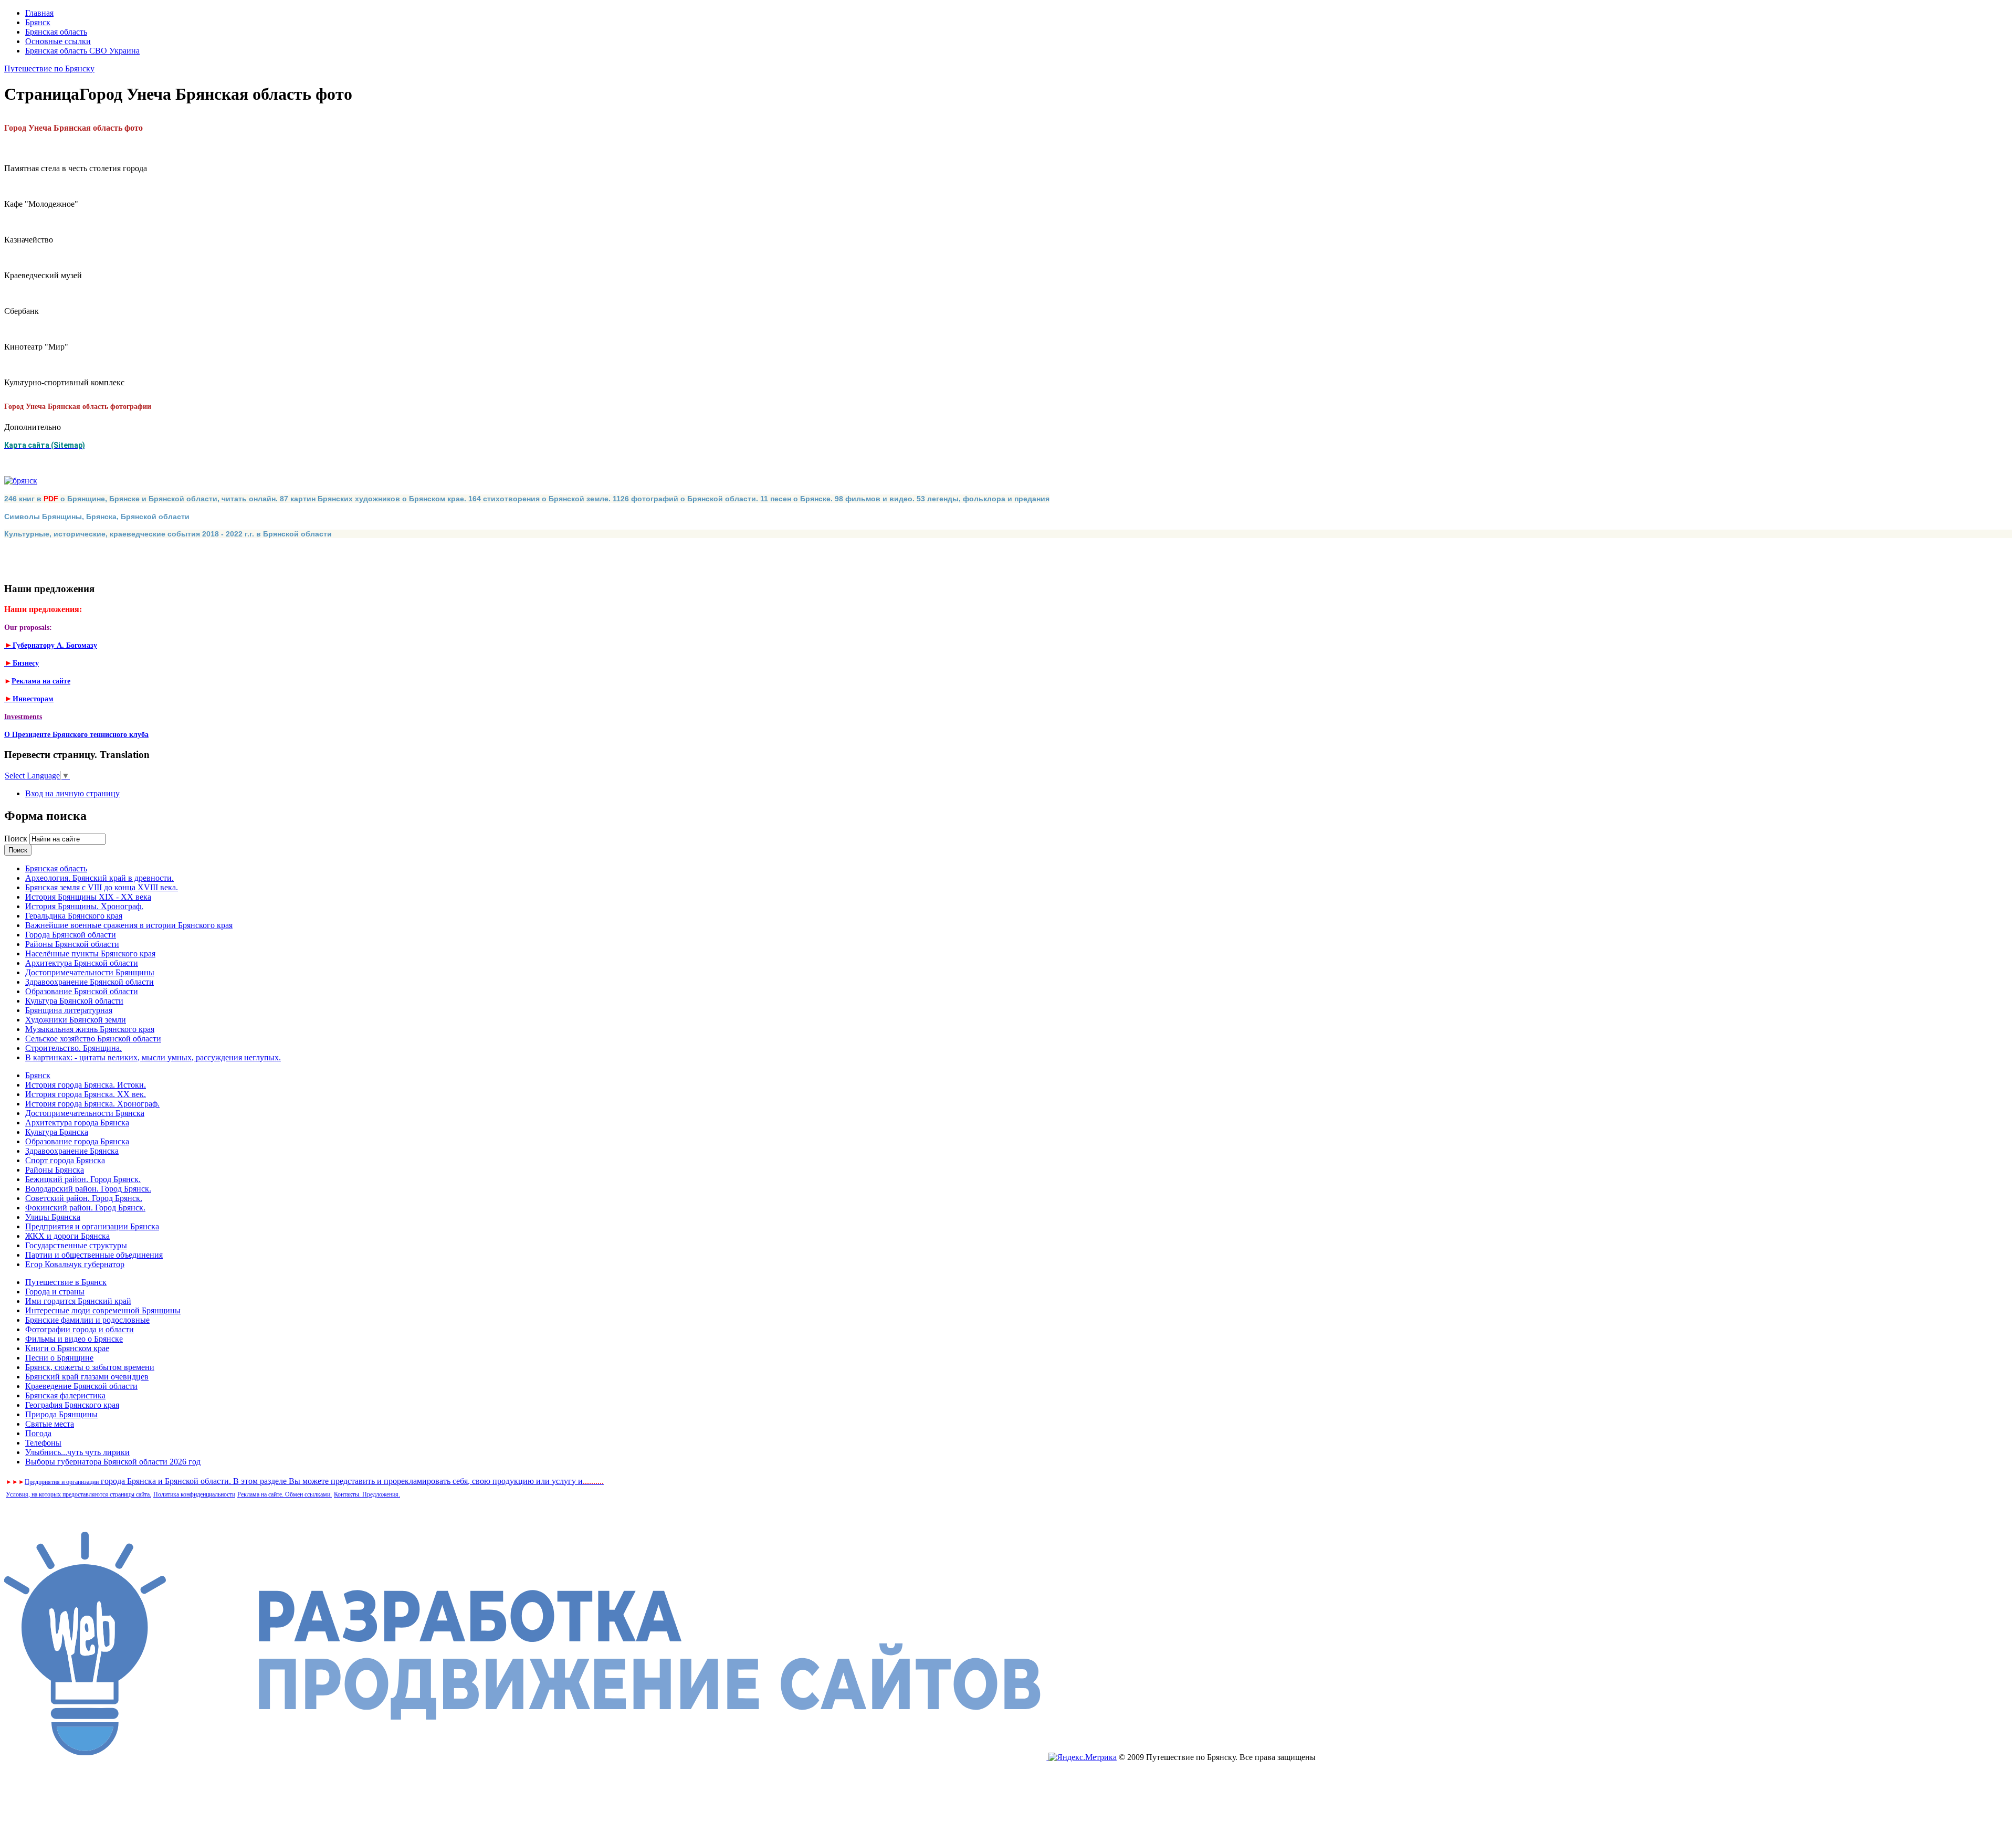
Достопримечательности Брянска (85, 1113)
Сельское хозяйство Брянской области (93, 1039)
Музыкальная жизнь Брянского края (90, 1029)
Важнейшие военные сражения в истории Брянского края (129, 925)
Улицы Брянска (53, 1217)
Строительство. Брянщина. (73, 1048)
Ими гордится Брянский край (78, 1301)
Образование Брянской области (82, 991)
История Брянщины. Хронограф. (84, 906)
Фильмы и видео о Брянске (74, 1339)
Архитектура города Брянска (77, 1123)
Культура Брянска (57, 1132)
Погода (38, 1433)
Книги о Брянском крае (67, 1348)
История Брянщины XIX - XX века (88, 897)
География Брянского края (72, 1405)
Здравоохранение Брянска (72, 1151)
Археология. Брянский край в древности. (99, 878)
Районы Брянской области (72, 944)
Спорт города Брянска (65, 1160)
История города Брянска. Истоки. (86, 1085)
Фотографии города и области (80, 1329)
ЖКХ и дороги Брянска (67, 1236)
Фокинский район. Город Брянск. (85, 1208)
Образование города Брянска (77, 1141)
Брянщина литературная (69, 1010)
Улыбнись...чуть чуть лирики (77, 1452)
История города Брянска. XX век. (86, 1094)
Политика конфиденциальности (194, 1494)
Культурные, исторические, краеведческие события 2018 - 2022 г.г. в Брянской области (168, 534)
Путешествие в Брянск (66, 1282)
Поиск (17, 839)
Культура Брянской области (74, 1001)
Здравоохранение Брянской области (90, 982)
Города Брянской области (71, 935)
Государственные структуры (76, 1245)
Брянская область (56, 32)
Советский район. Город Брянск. (84, 1198)
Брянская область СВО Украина (82, 51)
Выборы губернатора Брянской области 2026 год (113, 1462)
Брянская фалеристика (65, 1395)
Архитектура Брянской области (82, 963)
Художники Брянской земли (76, 1020)
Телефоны (43, 1443)
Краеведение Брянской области (81, 1386)
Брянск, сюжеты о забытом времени (90, 1367)
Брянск (38, 22)
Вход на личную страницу (72, 793)
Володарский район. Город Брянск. (88, 1189)
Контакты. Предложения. (367, 1494)
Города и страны (55, 1292)
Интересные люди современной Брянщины (103, 1310)
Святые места (50, 1424)
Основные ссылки (58, 41)
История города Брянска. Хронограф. (92, 1104)
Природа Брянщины (61, 1414)
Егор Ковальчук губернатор (75, 1264)
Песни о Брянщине (59, 1358)
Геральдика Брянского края (74, 916)
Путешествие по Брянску (49, 69)
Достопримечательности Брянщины (90, 972)
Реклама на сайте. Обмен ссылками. (285, 1494)
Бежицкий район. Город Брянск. (83, 1179)
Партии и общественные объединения (94, 1255)
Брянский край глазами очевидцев (87, 1377)
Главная (39, 13)
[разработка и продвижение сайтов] (526, 1757)
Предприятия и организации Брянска (92, 1226)
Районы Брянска (55, 1170)
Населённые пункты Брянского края (90, 953)
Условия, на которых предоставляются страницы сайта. (78, 1494)
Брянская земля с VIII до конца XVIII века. (102, 887)
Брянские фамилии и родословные (87, 1320)
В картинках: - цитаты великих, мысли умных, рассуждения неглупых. (153, 1057)
